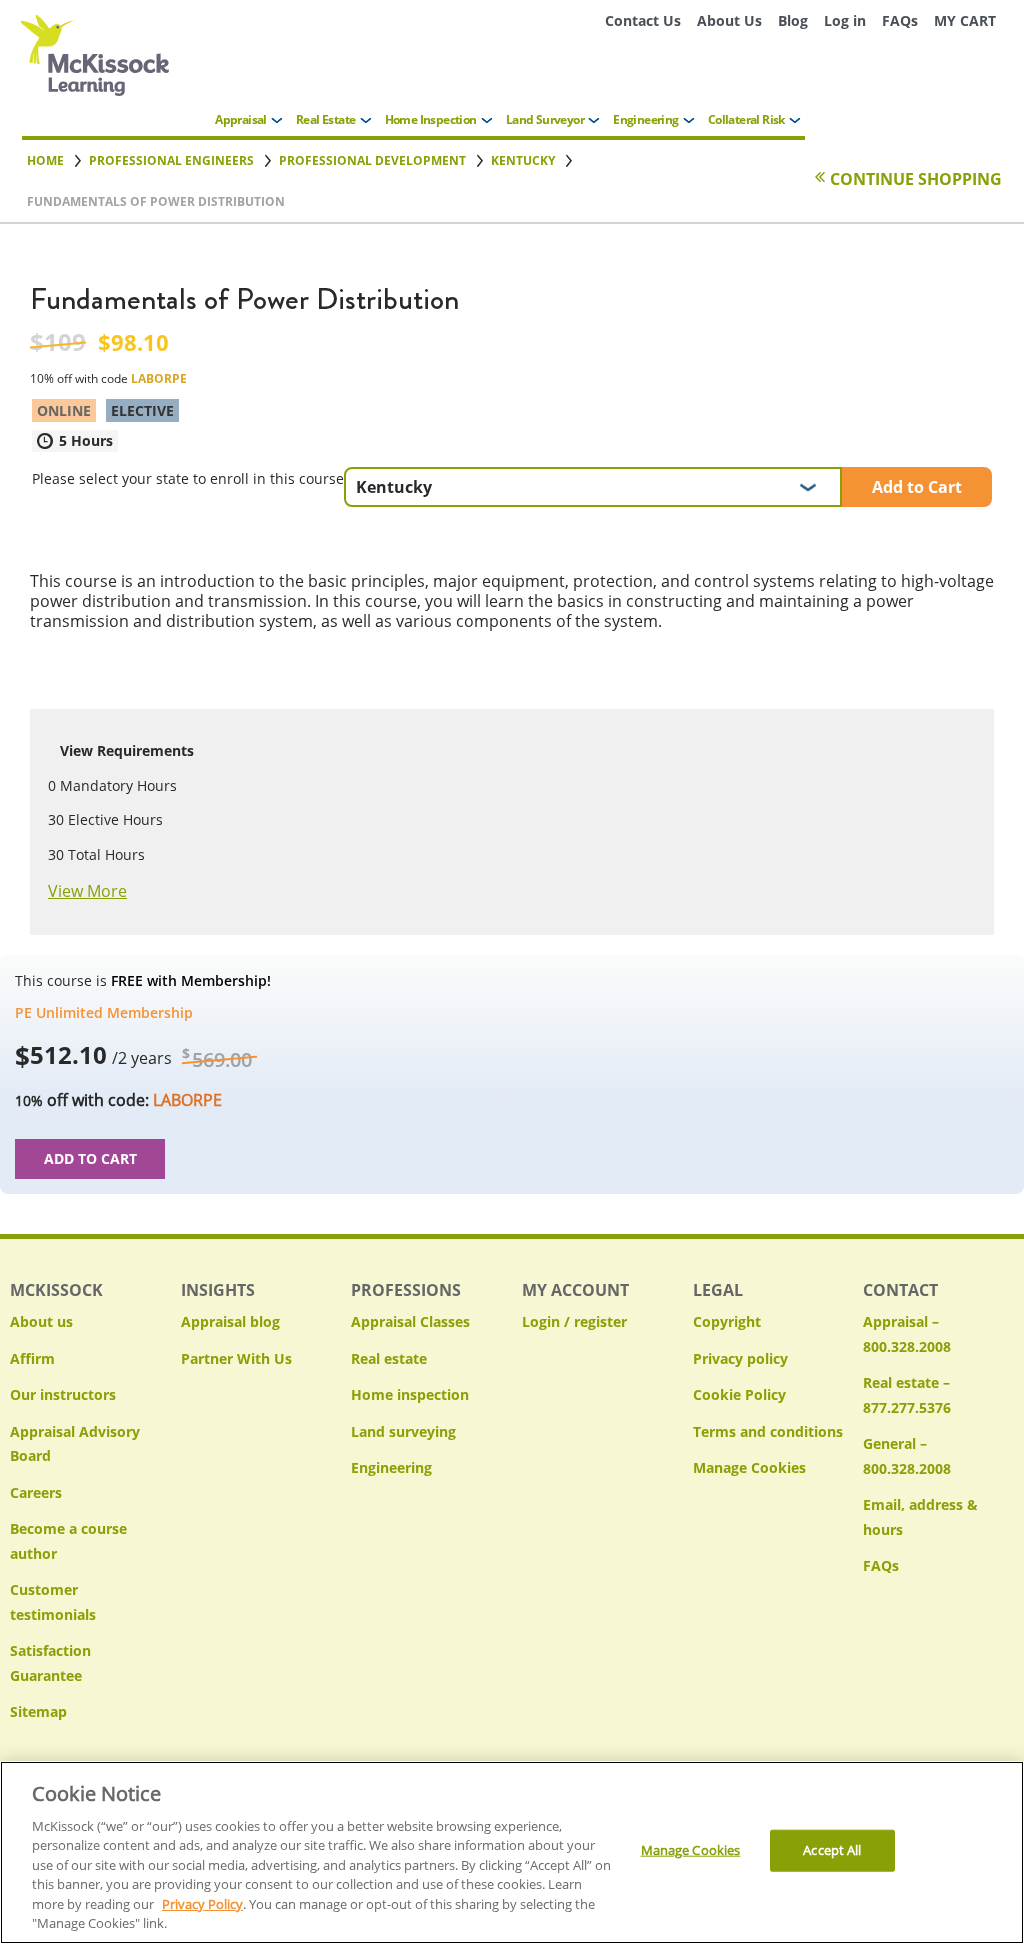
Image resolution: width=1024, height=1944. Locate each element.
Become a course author (68, 1541)
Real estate (389, 1358)
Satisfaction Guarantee (50, 1663)
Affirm (32, 1358)
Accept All (832, 1850)
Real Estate (325, 119)
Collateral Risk (746, 119)
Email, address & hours (920, 1517)
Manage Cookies (749, 1468)
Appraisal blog (230, 1321)
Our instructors (63, 1394)
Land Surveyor (545, 119)
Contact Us (643, 20)
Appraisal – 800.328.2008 (907, 1334)
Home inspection (410, 1394)
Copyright (727, 1321)
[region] (512, 1852)
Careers (36, 1492)
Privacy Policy (202, 1904)
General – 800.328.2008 (907, 1456)
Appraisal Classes (410, 1321)
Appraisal (241, 119)
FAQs (900, 20)
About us (41, 1321)
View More (87, 891)
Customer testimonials (53, 1602)
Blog (793, 20)
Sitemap (38, 1711)
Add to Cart (917, 487)
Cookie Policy (739, 1394)
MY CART (965, 20)
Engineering (645, 119)
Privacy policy (740, 1358)
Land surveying (403, 1431)
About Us (729, 20)
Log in (845, 20)
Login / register (574, 1321)
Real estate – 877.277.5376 (907, 1395)
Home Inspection (431, 119)
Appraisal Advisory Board (75, 1444)
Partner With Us (236, 1358)
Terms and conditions (768, 1431)
